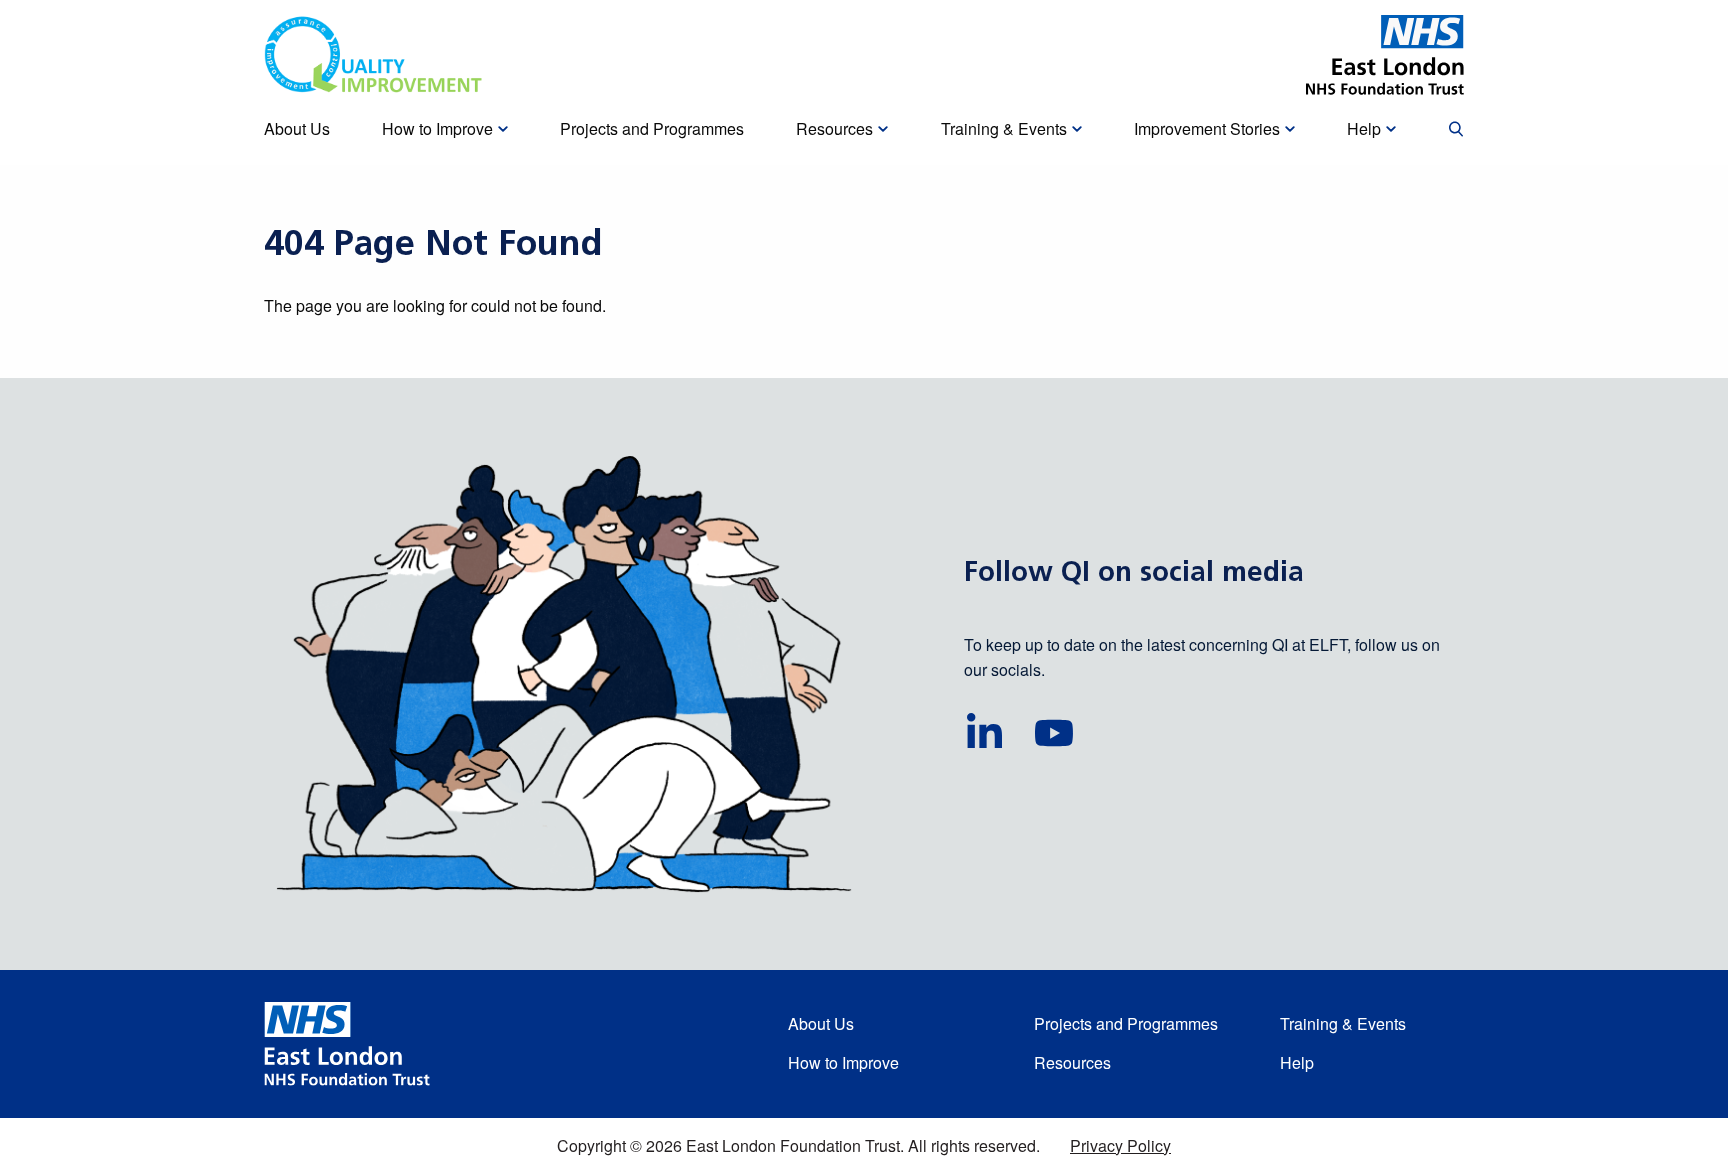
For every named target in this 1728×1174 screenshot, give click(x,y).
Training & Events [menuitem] (1004, 128)
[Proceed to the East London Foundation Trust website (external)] (1385, 55)
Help (1297, 1062)
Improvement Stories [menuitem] (1207, 128)
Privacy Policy (1120, 1145)
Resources (1072, 1062)
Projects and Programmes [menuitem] (652, 128)
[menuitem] (1456, 130)
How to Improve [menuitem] (437, 128)
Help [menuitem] (1364, 128)
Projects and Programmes (1126, 1023)
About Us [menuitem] (297, 128)
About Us (821, 1023)
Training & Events (1343, 1023)
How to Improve (843, 1062)
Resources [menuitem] (834, 128)
